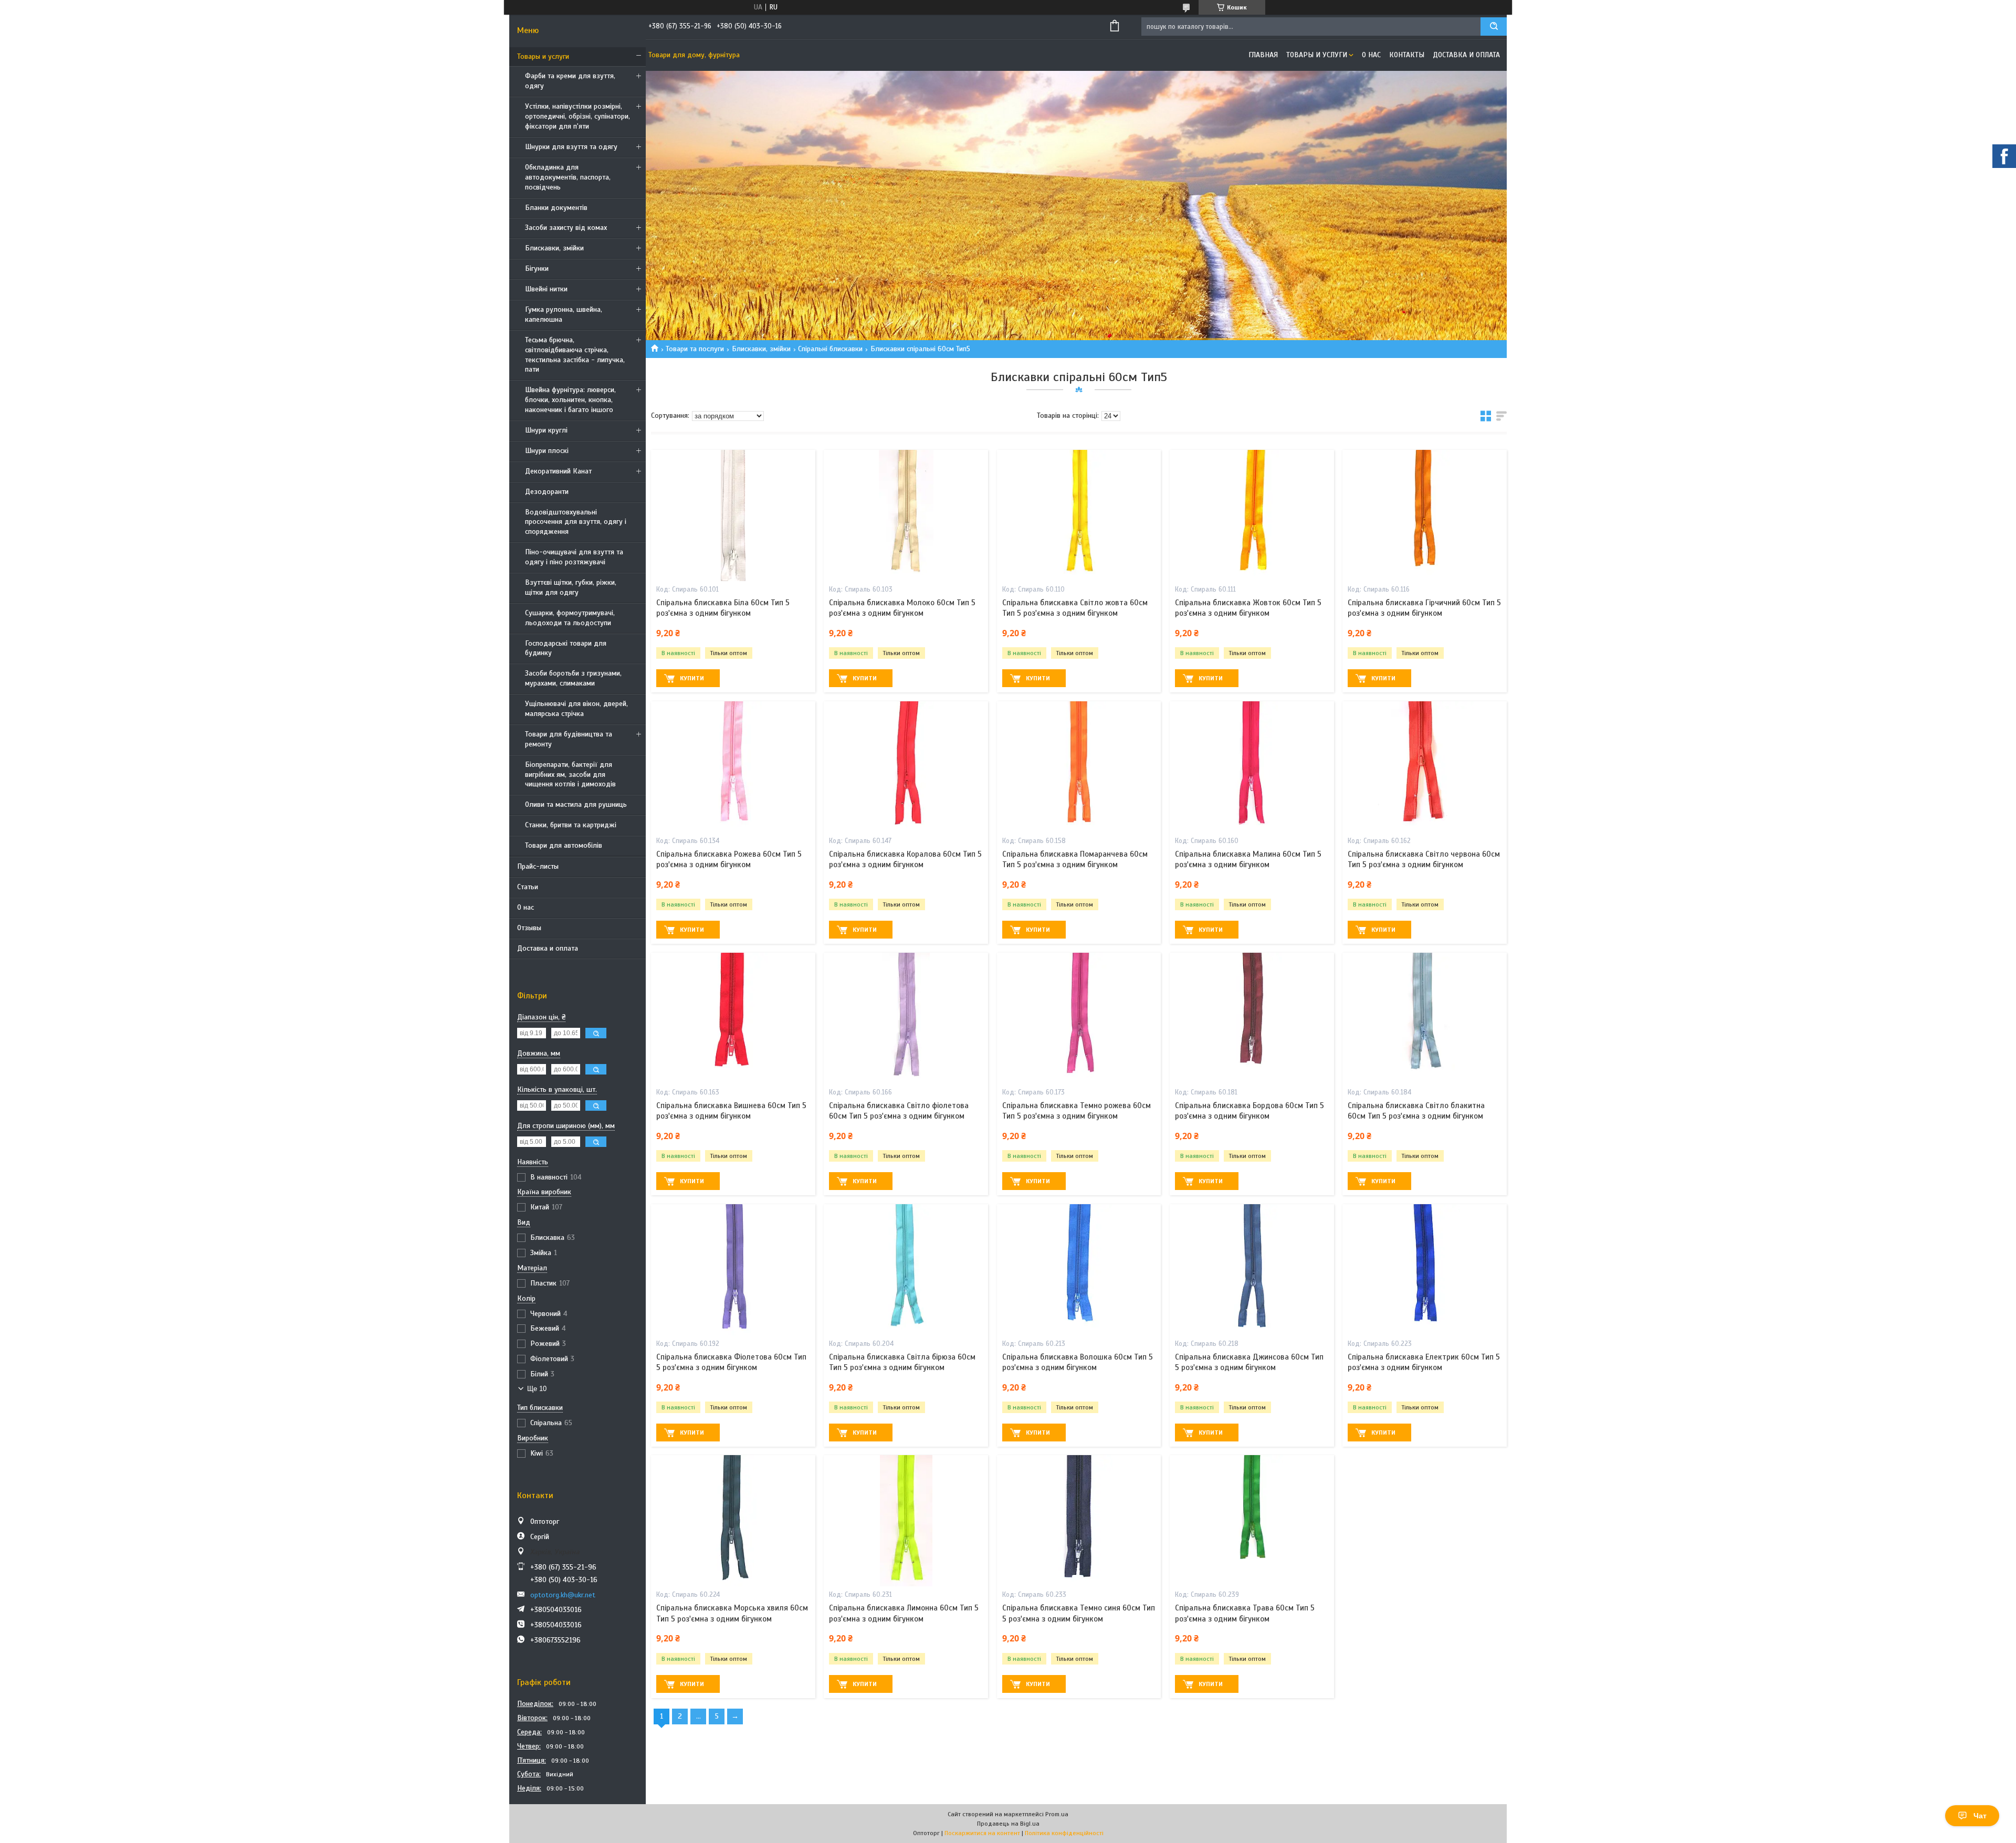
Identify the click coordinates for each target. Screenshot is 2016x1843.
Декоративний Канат (558, 471)
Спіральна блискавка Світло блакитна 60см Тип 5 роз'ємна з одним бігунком (1416, 1111)
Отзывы (529, 928)
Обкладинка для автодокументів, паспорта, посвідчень (568, 177)
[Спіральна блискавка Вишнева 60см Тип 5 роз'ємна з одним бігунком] (733, 1018)
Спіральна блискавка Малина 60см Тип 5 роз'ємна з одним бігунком (1248, 859)
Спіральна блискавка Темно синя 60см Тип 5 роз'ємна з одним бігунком (1079, 1613)
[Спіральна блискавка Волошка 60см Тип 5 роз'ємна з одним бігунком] (1079, 1270)
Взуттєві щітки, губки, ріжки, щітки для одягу (571, 587)
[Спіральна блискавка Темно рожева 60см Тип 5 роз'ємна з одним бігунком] (1079, 1018)
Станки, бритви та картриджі (571, 825)
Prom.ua (1057, 1814)
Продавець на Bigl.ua (1008, 1824)
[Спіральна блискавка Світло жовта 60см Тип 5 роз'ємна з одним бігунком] (1079, 515)
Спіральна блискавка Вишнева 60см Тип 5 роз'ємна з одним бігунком (731, 1111)
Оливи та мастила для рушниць (576, 804)
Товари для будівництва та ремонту (569, 739)
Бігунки (537, 268)
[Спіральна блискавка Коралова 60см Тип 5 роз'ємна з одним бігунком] (906, 767)
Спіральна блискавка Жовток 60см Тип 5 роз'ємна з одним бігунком (1248, 608)
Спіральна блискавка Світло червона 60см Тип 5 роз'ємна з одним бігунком (1424, 859)
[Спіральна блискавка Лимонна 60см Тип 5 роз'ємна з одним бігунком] (906, 1521)
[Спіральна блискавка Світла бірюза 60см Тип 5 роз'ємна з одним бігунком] (906, 1270)
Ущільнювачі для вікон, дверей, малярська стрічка (576, 709)
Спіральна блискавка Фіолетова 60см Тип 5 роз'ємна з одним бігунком (731, 1362)
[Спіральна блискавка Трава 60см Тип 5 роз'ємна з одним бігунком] (1252, 1521)
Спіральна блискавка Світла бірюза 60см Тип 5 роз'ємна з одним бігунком (902, 1362)
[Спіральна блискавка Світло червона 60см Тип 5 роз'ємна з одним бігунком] (1425, 767)
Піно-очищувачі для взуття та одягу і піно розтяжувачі (574, 557)
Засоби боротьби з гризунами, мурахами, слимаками (573, 678)
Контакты (1407, 55)
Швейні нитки (546, 289)
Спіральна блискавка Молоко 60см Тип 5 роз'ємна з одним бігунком (902, 608)
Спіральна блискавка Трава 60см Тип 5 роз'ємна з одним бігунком (1245, 1613)
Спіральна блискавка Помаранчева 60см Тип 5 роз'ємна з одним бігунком (1075, 859)
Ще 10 (537, 1389)
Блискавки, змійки (554, 248)
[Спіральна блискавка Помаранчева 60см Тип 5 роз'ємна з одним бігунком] (1079, 767)
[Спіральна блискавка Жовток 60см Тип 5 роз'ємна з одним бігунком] (1252, 515)
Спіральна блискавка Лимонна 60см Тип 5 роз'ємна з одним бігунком (904, 1613)
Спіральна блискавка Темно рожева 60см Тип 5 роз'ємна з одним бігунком (1077, 1111)
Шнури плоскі (547, 451)
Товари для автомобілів (564, 845)
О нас (526, 907)
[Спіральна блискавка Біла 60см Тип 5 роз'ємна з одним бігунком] (733, 515)
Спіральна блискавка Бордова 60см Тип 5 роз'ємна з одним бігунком (1249, 1111)
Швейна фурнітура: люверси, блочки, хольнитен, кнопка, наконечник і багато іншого (570, 400)
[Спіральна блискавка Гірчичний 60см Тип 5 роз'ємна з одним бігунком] (1425, 515)
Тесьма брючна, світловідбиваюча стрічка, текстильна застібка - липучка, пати (575, 355)
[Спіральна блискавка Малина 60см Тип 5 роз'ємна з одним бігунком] (1252, 767)
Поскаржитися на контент (982, 1833)
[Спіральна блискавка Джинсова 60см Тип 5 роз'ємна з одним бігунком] (1252, 1270)
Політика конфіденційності (1064, 1833)
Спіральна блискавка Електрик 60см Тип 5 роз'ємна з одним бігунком (1424, 1362)
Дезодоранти (547, 492)
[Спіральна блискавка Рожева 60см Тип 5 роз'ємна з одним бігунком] (733, 767)
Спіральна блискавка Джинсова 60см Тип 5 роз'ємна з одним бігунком (1249, 1362)
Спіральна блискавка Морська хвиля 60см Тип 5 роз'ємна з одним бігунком (732, 1613)
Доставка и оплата (548, 948)
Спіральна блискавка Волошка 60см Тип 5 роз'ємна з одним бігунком (1078, 1362)
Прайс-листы (538, 866)
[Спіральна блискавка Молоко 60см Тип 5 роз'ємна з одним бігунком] (906, 515)
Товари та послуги (695, 349)
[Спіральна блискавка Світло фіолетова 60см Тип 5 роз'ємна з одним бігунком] (906, 1018)
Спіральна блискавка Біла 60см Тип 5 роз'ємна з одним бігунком (723, 608)
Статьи (528, 887)
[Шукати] (1494, 27)
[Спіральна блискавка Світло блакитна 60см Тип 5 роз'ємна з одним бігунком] (1425, 1018)
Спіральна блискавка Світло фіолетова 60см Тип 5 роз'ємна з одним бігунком (899, 1111)
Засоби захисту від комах (566, 228)
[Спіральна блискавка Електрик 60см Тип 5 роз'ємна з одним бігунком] (1425, 1270)
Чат (1980, 1816)
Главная (1263, 55)
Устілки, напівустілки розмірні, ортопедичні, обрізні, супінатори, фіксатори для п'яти (577, 116)
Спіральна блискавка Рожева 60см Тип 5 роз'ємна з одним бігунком (729, 859)
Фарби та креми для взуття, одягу (570, 81)
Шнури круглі (546, 430)
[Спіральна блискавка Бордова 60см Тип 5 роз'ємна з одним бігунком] (1252, 1018)
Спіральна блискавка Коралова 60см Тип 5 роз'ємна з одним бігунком (905, 859)
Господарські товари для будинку (566, 648)
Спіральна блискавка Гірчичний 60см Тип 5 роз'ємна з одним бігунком (1424, 608)
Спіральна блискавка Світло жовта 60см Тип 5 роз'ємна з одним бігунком (1075, 608)
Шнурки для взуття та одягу (571, 147)
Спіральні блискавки (830, 349)
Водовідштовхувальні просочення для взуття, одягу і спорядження (576, 522)
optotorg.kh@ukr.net (563, 1595)
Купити (692, 678)
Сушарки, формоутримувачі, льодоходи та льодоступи (570, 618)
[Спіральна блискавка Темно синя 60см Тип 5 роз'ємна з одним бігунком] (1079, 1521)
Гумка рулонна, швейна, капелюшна (564, 314)
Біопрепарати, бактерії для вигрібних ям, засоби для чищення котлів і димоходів (570, 775)
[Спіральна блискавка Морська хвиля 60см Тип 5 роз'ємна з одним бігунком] (733, 1521)
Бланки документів (556, 208)
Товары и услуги (543, 56)
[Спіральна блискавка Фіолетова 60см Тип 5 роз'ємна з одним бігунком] (733, 1270)
